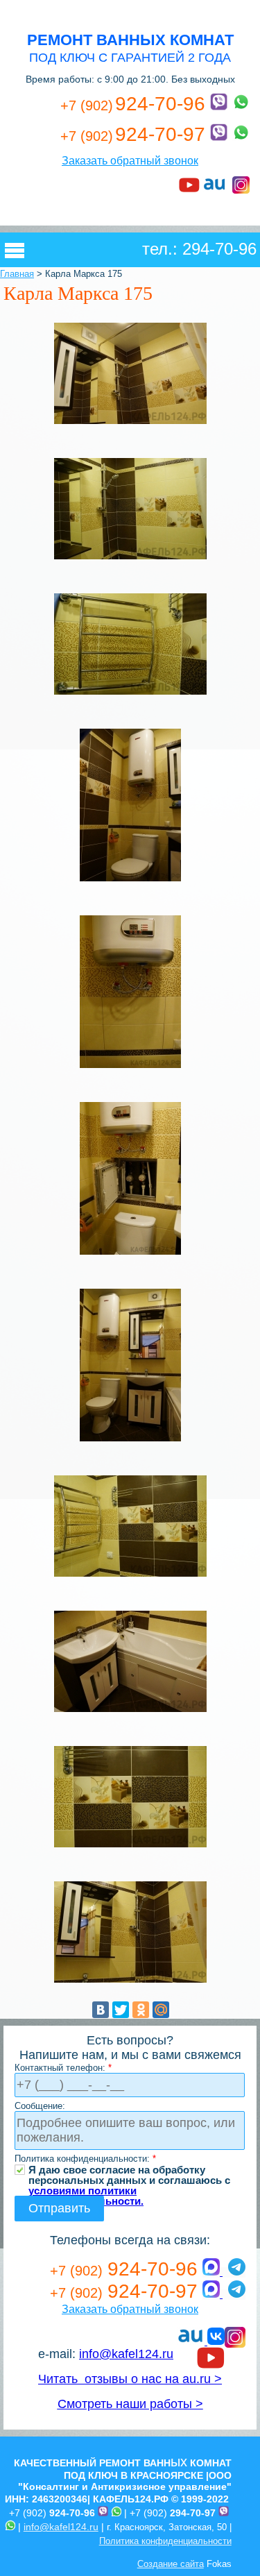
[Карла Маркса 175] (130, 423)
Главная (17, 274)
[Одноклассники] (141, 2010)
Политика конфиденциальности (165, 2541)
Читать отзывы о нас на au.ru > (130, 2379)
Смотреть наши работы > (130, 2404)
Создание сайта (171, 2564)
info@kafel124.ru (126, 2354)
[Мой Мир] (161, 2010)
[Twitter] (121, 2010)
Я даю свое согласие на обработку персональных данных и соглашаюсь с (129, 2170)
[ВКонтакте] (101, 2010)
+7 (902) (52, 2513)
